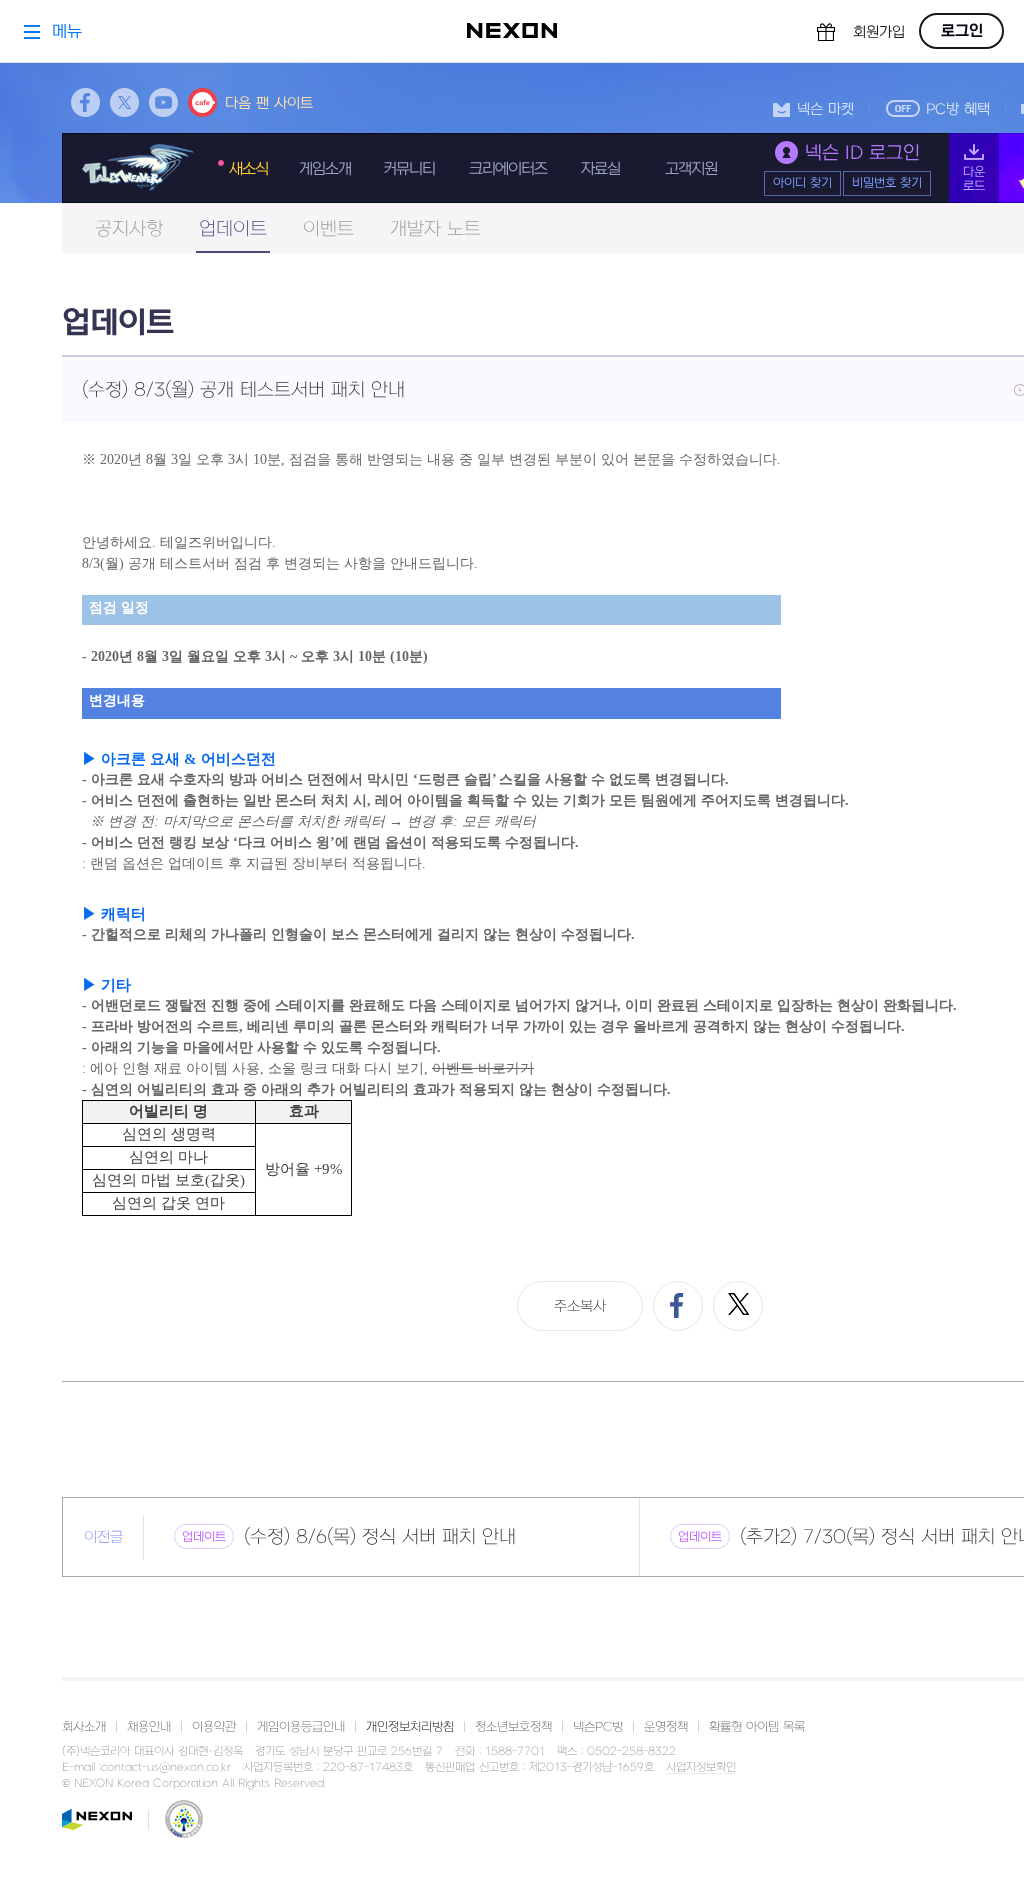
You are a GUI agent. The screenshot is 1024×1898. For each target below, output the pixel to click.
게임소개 (325, 169)
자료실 (600, 169)
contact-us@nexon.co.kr (166, 1767)
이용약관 (214, 1727)
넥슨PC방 (598, 1727)
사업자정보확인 (701, 1768)
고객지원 (691, 169)
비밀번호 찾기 (887, 183)
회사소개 (84, 1727)
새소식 (248, 169)
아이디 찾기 (802, 183)
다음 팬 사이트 (269, 103)
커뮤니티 (409, 169)
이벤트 (328, 229)
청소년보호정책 (513, 1727)
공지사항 (129, 229)
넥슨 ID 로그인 (862, 153)
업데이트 (233, 229)
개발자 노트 (435, 229)
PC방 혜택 (958, 109)
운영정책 (666, 1727)
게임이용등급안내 (301, 1727)
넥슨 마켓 (825, 109)
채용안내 (149, 1727)
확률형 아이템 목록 (757, 1727)
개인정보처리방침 (410, 1727)
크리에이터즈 (508, 169)
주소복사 (580, 1306)
